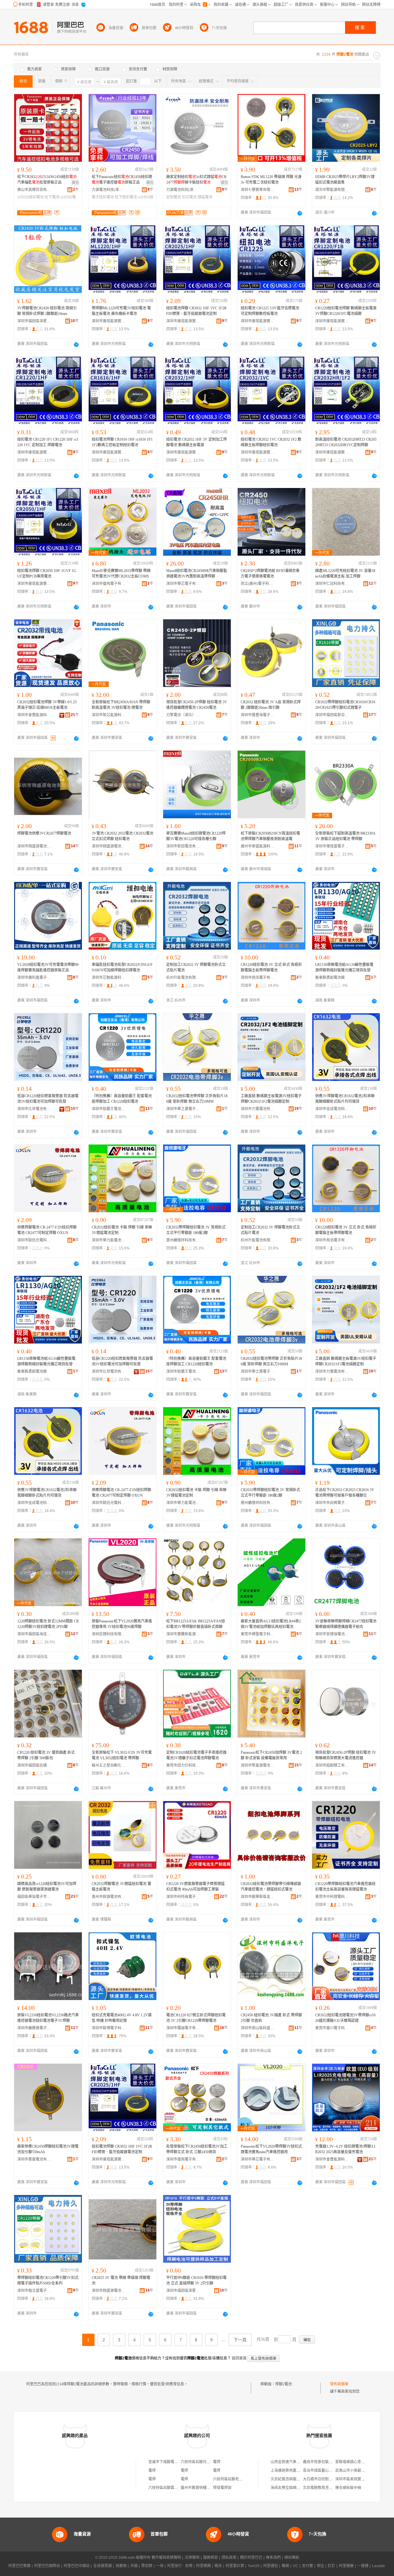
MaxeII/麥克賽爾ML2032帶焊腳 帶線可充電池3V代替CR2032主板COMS (121, 574)
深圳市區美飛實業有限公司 (357, 2479)
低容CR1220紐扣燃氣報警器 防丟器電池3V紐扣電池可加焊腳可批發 (48, 1099)
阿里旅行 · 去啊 (180, 2566)
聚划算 (147, 2566)
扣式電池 (189, 197)
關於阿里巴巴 (251, 2558)
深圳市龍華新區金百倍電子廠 (258, 1897)
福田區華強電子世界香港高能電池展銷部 (34, 1897)
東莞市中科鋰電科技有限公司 (332, 1897)
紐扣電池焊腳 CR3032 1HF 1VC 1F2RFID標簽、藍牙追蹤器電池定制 (196, 311)
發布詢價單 (339, 2384)
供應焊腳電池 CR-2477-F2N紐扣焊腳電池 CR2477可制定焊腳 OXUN (47, 1230)
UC (295, 2566)
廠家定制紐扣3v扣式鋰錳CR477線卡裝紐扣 (196, 180)
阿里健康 (346, 2566)
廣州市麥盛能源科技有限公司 (258, 846)
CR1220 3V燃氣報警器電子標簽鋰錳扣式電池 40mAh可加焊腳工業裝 (195, 1887)
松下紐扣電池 (126, 197)
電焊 (217, 2462)
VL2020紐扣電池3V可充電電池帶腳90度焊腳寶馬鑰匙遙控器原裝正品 (48, 967)
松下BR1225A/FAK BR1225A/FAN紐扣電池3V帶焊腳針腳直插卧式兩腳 (196, 1624)
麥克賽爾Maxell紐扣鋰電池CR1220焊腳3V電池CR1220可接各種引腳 (196, 836)
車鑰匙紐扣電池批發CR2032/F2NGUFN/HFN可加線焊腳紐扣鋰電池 (122, 967)
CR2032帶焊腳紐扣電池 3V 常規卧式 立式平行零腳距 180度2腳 (196, 1230)
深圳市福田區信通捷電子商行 (34, 1765)
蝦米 (218, 2566)
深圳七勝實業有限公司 (258, 190)
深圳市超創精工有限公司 (332, 1765)
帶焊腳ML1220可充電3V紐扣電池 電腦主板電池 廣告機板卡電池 (121, 311)
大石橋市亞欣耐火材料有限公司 (329, 2479)
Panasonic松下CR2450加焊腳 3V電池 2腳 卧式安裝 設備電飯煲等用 (271, 1755)
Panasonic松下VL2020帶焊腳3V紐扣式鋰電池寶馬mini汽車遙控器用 (271, 2149)
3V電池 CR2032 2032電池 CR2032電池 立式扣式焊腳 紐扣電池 (123, 836)
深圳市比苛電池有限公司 (34, 1109)
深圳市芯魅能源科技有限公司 (109, 978)
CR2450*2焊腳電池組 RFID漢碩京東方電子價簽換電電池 (270, 574)
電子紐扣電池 (103, 197)
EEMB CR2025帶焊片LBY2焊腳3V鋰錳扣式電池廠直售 (345, 180)
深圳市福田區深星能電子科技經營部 (34, 321)
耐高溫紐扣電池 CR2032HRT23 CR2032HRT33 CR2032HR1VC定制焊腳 (346, 442)
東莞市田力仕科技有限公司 (183, 1765)
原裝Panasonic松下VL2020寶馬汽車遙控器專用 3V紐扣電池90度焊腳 (122, 1624)
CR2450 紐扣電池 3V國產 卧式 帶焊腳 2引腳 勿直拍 (271, 2018)
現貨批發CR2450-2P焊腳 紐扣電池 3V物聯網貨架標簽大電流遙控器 (346, 1755)
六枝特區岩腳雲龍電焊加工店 (172, 2488)
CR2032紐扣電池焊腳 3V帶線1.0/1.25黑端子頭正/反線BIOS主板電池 (47, 705)
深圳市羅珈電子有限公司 (183, 2028)
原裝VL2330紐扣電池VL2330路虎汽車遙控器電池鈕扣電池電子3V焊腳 (48, 2018)
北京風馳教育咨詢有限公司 (325, 2488)
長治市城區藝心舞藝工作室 (325, 2471)
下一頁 (240, 2340)
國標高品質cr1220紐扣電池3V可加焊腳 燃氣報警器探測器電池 (47, 1887)
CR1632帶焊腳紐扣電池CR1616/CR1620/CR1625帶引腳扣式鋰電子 (345, 705)
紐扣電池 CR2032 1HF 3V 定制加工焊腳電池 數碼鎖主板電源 (197, 442)
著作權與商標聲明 (166, 2558)
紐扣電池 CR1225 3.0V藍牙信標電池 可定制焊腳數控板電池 (270, 311)
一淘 (160, 2566)
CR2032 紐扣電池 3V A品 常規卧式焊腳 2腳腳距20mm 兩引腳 (271, 705)
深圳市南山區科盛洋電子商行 (258, 2028)
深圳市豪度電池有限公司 (34, 2159)
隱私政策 (229, 2558)
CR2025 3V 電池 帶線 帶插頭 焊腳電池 (121, 2280)
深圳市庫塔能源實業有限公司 (109, 321)
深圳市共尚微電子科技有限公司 (332, 1503)
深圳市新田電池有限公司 (183, 846)
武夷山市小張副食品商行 (356, 2471)
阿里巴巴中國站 (77, 2566)
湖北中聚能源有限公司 (332, 190)
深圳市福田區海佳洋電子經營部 (34, 1634)
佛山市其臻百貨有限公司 (34, 190)
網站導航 (292, 2558)
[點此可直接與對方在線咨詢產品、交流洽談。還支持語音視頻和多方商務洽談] (300, 213)
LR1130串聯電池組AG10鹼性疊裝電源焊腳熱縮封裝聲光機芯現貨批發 (344, 967)
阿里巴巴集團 (19, 2566)
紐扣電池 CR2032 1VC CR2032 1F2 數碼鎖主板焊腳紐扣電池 (271, 442)
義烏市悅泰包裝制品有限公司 (327, 2462)
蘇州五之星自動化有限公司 (109, 1765)
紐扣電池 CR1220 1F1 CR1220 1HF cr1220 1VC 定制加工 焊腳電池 (48, 442)
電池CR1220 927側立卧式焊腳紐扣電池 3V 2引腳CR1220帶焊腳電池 (196, 2018)
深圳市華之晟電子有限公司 (183, 1109)
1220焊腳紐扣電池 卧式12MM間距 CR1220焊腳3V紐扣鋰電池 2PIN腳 (48, 1624)
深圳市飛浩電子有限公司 (258, 978)
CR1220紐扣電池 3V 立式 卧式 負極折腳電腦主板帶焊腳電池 (271, 967)
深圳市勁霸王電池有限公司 (109, 1109)
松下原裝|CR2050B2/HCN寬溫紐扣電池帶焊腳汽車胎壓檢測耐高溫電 (270, 836)
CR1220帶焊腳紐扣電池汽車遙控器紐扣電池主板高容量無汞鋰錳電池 (345, 1887)
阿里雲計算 (235, 2566)
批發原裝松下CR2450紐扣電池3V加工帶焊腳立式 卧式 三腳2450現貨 (197, 2149)
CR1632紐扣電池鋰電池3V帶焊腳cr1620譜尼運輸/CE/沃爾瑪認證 (345, 2018)
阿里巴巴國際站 (47, 2566)
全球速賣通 (103, 2566)
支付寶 (308, 2566)
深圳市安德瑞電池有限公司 (332, 1634)
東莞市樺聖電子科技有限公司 (258, 1634)
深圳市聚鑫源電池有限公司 (258, 1765)
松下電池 (52, 197)
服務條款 (211, 2558)
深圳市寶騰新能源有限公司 (183, 1634)
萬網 (285, 2566)
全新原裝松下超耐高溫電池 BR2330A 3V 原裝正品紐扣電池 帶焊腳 (345, 836)
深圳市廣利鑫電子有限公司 (34, 978)
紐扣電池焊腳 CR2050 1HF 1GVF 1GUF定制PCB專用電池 (47, 574)
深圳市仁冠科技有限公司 (332, 584)
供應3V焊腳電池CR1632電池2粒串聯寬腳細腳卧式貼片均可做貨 (345, 1099)
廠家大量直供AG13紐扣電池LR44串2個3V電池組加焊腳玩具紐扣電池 (271, 1624)
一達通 (363, 2566)
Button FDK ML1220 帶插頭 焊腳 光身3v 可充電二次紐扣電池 (271, 180)
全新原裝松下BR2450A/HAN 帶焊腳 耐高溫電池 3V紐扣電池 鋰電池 (121, 705)
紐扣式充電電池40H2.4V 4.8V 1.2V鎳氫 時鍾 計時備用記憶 (122, 2018)
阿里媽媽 (203, 2566)
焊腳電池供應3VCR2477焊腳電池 (44, 833)
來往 (320, 2566)
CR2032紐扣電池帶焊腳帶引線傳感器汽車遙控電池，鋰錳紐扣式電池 (271, 1887)
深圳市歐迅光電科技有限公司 (34, 1240)
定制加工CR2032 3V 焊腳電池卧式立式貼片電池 (196, 967)
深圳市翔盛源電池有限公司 (34, 846)
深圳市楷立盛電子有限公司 (34, 2291)
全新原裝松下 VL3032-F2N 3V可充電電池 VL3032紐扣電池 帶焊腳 (122, 1755)
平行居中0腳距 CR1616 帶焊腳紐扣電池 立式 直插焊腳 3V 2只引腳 (196, 2280)
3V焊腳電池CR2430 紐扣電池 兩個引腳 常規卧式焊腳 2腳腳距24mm (47, 311)
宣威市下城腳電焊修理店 (169, 2462)
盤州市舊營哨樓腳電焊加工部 (205, 2488)
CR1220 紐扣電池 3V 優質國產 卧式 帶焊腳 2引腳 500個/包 (46, 1755)
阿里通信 (271, 2566)
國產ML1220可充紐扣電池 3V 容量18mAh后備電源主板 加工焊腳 (345, 574)
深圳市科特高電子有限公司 (183, 1897)
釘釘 (332, 2566)
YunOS (254, 2566)
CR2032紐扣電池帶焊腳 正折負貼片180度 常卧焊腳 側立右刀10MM (197, 1099)
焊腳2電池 (283, 2384)
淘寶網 (121, 2566)
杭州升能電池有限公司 (183, 978)
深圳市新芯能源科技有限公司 (109, 715)
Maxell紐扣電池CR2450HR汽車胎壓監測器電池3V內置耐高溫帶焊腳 (197, 574)
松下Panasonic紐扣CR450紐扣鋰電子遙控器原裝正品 (122, 180)
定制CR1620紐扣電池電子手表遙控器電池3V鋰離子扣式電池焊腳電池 (196, 1755)
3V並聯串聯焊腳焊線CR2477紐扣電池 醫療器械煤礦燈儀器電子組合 (346, 1624)
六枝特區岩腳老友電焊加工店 (237, 2479)
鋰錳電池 (205, 197)
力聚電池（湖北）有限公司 (183, 715)
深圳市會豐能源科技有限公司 (34, 715)
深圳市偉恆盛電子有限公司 (332, 846)
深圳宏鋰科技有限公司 (109, 1634)
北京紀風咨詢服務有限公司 (293, 2479)
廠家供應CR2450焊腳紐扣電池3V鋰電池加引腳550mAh (48, 2149)
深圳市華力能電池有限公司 (109, 1240)
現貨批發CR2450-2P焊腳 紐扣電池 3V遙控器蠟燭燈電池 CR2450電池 (197, 705)
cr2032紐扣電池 (30, 197)
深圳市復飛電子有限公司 (109, 584)
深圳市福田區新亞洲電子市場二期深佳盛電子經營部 (332, 715)
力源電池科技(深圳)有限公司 (109, 190)
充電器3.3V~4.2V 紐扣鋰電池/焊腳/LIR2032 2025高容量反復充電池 (345, 2149)
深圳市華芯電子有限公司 (183, 584)
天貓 (134, 2566)
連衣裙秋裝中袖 (348, 2488)
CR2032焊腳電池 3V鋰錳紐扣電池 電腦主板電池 (121, 1887)
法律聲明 (192, 2558)
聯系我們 (273, 2558)
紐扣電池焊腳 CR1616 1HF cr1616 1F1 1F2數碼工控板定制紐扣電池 (122, 442)
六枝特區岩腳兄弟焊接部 (201, 2462)
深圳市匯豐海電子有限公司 (258, 715)
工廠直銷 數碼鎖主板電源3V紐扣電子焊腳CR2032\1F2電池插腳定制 (271, 1099)
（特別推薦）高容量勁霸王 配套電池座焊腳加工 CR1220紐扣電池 (122, 1099)
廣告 (75, 183)
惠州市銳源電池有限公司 (109, 1897)
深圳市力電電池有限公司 (258, 1109)
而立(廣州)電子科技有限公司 (258, 584)
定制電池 (174, 197)
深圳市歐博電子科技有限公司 (109, 2028)
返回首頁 (239, 2358)
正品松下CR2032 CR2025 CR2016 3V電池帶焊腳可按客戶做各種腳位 (345, 1493)
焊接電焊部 (222, 2488)
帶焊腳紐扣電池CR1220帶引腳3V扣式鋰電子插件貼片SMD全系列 (48, 2280)
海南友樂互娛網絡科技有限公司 (296, 2488)
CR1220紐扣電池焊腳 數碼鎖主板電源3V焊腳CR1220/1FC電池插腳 (346, 311)
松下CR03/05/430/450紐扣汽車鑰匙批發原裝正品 (47, 180)
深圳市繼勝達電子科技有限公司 (34, 2028)
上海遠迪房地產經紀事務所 (293, 2471)
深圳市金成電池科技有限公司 (332, 1109)
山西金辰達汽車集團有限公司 (295, 2462)
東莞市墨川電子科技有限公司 (332, 2028)
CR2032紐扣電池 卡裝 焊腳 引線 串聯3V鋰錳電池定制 (122, 1230)
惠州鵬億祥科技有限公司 (183, 1240)
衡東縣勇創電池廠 (330, 978)
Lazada (378, 2566)
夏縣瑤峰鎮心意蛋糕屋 (354, 2462)
